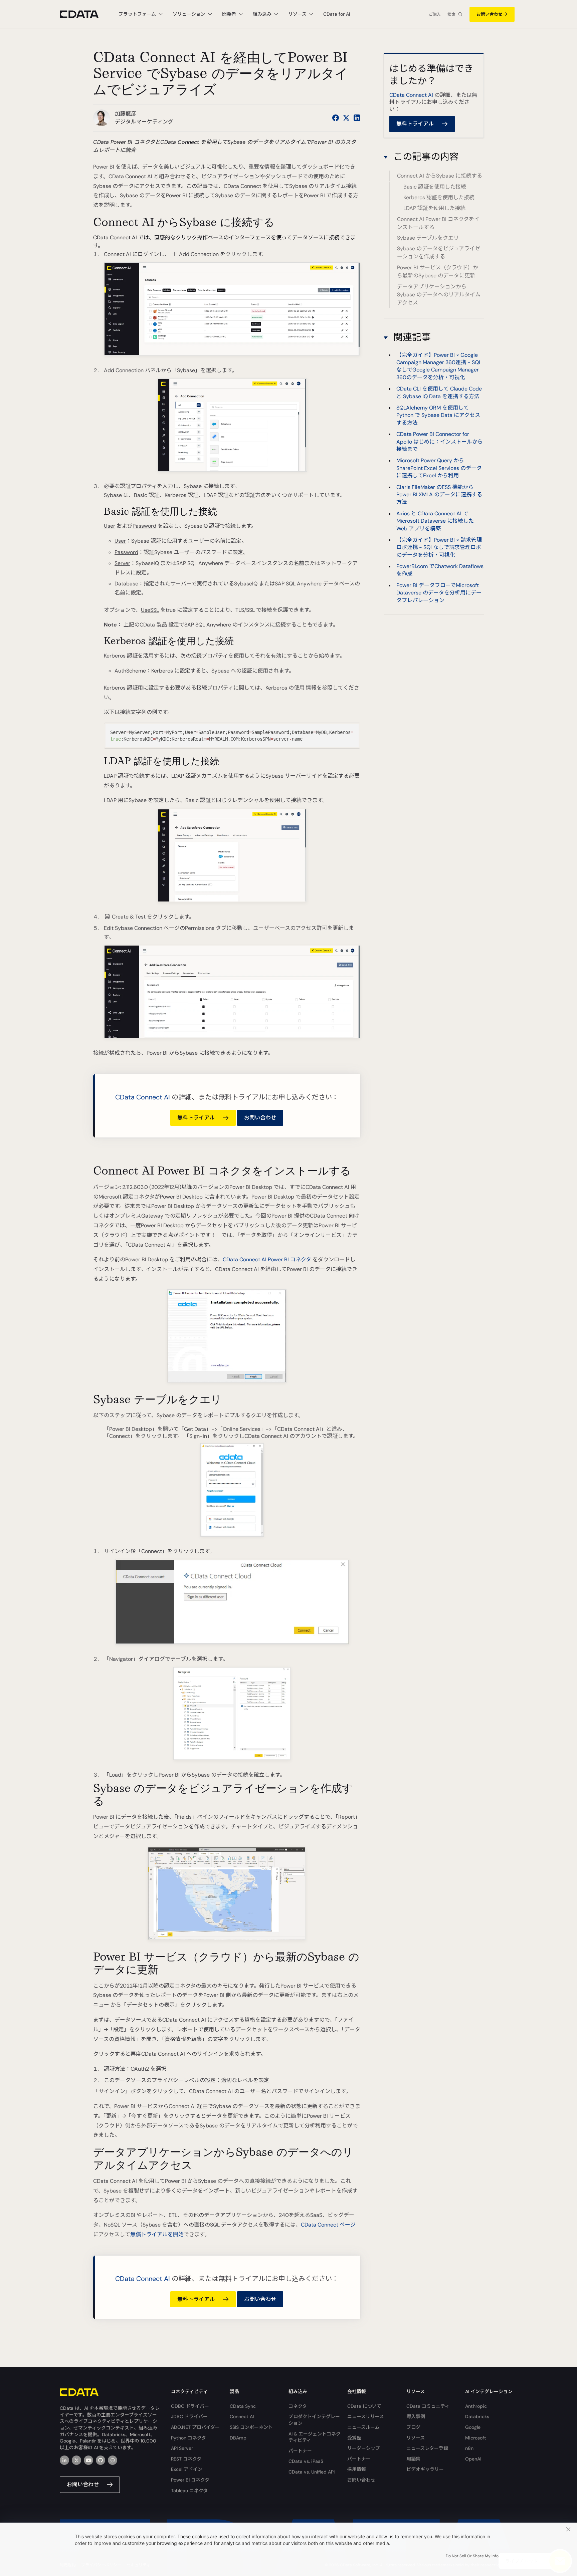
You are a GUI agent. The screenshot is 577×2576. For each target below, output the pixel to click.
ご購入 (435, 14)
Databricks (477, 2416)
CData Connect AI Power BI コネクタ (267, 1259)
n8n (469, 2448)
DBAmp (238, 2438)
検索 (451, 14)
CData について (364, 2406)
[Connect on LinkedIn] (357, 118)
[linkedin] (64, 2460)
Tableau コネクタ (189, 2491)
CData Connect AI (143, 1097)
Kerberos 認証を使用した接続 (439, 197)
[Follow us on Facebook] (336, 118)
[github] (101, 2460)
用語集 (413, 2459)
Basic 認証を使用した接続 (435, 187)
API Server (182, 2448)
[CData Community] (113, 2460)
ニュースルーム (363, 2427)
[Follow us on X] (346, 118)
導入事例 (416, 2416)
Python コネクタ (188, 2438)
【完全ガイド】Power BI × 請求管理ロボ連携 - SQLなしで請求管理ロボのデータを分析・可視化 (439, 547)
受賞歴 (354, 2438)
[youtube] (88, 2460)
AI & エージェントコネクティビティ (315, 2437)
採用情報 (357, 2469)
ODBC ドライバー (190, 2406)
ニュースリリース (366, 2416)
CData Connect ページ (328, 2225)
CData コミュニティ (428, 2406)
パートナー (300, 2451)
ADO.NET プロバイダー (195, 2427)
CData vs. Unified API (312, 2472)
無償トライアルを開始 (157, 2234)
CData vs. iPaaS (306, 2461)
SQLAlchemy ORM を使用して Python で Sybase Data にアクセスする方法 (438, 415)
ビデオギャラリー (425, 2469)
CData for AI (337, 14)
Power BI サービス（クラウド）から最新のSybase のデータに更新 (438, 272)
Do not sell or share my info (472, 2556)
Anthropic (476, 2406)
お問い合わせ (490, 14)
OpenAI (473, 2459)
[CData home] (84, 14)
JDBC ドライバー (189, 2416)
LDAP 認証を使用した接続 (434, 208)
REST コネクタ (186, 2459)
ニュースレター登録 (427, 2448)
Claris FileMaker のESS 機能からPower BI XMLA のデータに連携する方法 (439, 494)
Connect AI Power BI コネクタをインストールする (438, 223)
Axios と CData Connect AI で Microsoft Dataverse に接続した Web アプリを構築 (435, 521)
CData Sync (243, 2406)
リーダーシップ (364, 2448)
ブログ (413, 2427)
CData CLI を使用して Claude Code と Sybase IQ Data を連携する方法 (439, 392)
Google (473, 2427)
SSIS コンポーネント (251, 2427)
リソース (416, 2438)
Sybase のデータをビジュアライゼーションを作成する (439, 253)
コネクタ (298, 2406)
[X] (76, 2460)
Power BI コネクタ (190, 2480)
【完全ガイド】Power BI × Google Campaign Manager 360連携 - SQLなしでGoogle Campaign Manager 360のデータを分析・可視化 (439, 366)
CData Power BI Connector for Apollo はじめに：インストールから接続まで (440, 442)
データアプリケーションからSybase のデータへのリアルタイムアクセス (439, 295)
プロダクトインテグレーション (314, 2420)
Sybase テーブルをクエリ (428, 238)
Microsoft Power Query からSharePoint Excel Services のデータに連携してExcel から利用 (439, 468)
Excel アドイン (187, 2469)
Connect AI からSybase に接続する (440, 176)
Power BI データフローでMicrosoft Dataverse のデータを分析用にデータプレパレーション (439, 593)
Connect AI (242, 2416)
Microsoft (476, 2438)
